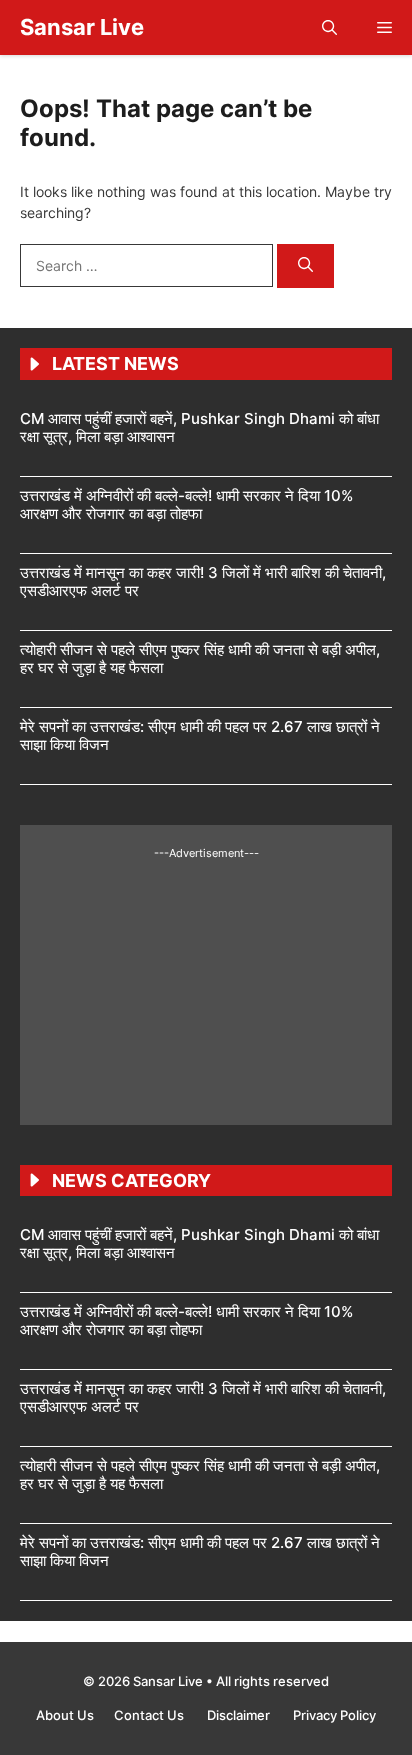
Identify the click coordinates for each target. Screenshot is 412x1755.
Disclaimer (240, 1715)
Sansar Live (82, 27)
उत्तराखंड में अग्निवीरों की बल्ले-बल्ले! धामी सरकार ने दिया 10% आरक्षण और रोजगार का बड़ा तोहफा (186, 504)
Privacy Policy (334, 1715)
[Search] (305, 266)
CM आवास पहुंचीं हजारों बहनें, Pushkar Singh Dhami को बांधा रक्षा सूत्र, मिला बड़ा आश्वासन (199, 427)
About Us (65, 1715)
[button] (329, 27)
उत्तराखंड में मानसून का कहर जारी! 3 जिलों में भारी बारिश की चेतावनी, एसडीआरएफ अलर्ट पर (203, 581)
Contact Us (150, 1715)
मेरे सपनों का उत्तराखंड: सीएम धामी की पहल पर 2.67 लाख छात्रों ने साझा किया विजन (200, 735)
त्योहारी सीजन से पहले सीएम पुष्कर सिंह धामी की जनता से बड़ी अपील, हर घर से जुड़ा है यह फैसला (200, 658)
